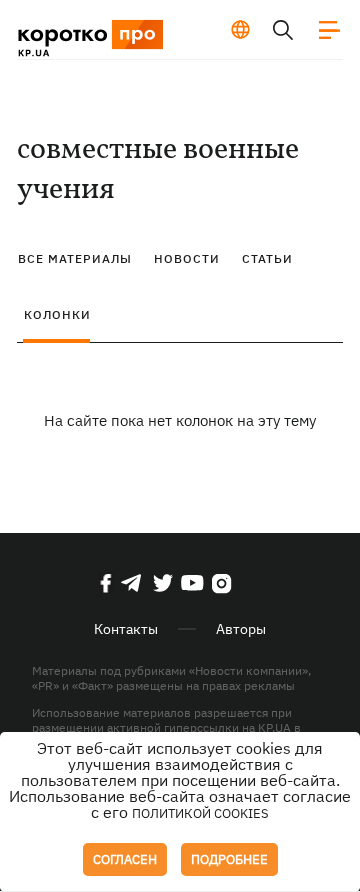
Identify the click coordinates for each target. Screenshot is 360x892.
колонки (57, 314)
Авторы (241, 629)
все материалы (75, 258)
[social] (106, 583)
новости (187, 258)
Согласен (125, 859)
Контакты (126, 629)
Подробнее (229, 859)
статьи (267, 258)
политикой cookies (200, 813)
